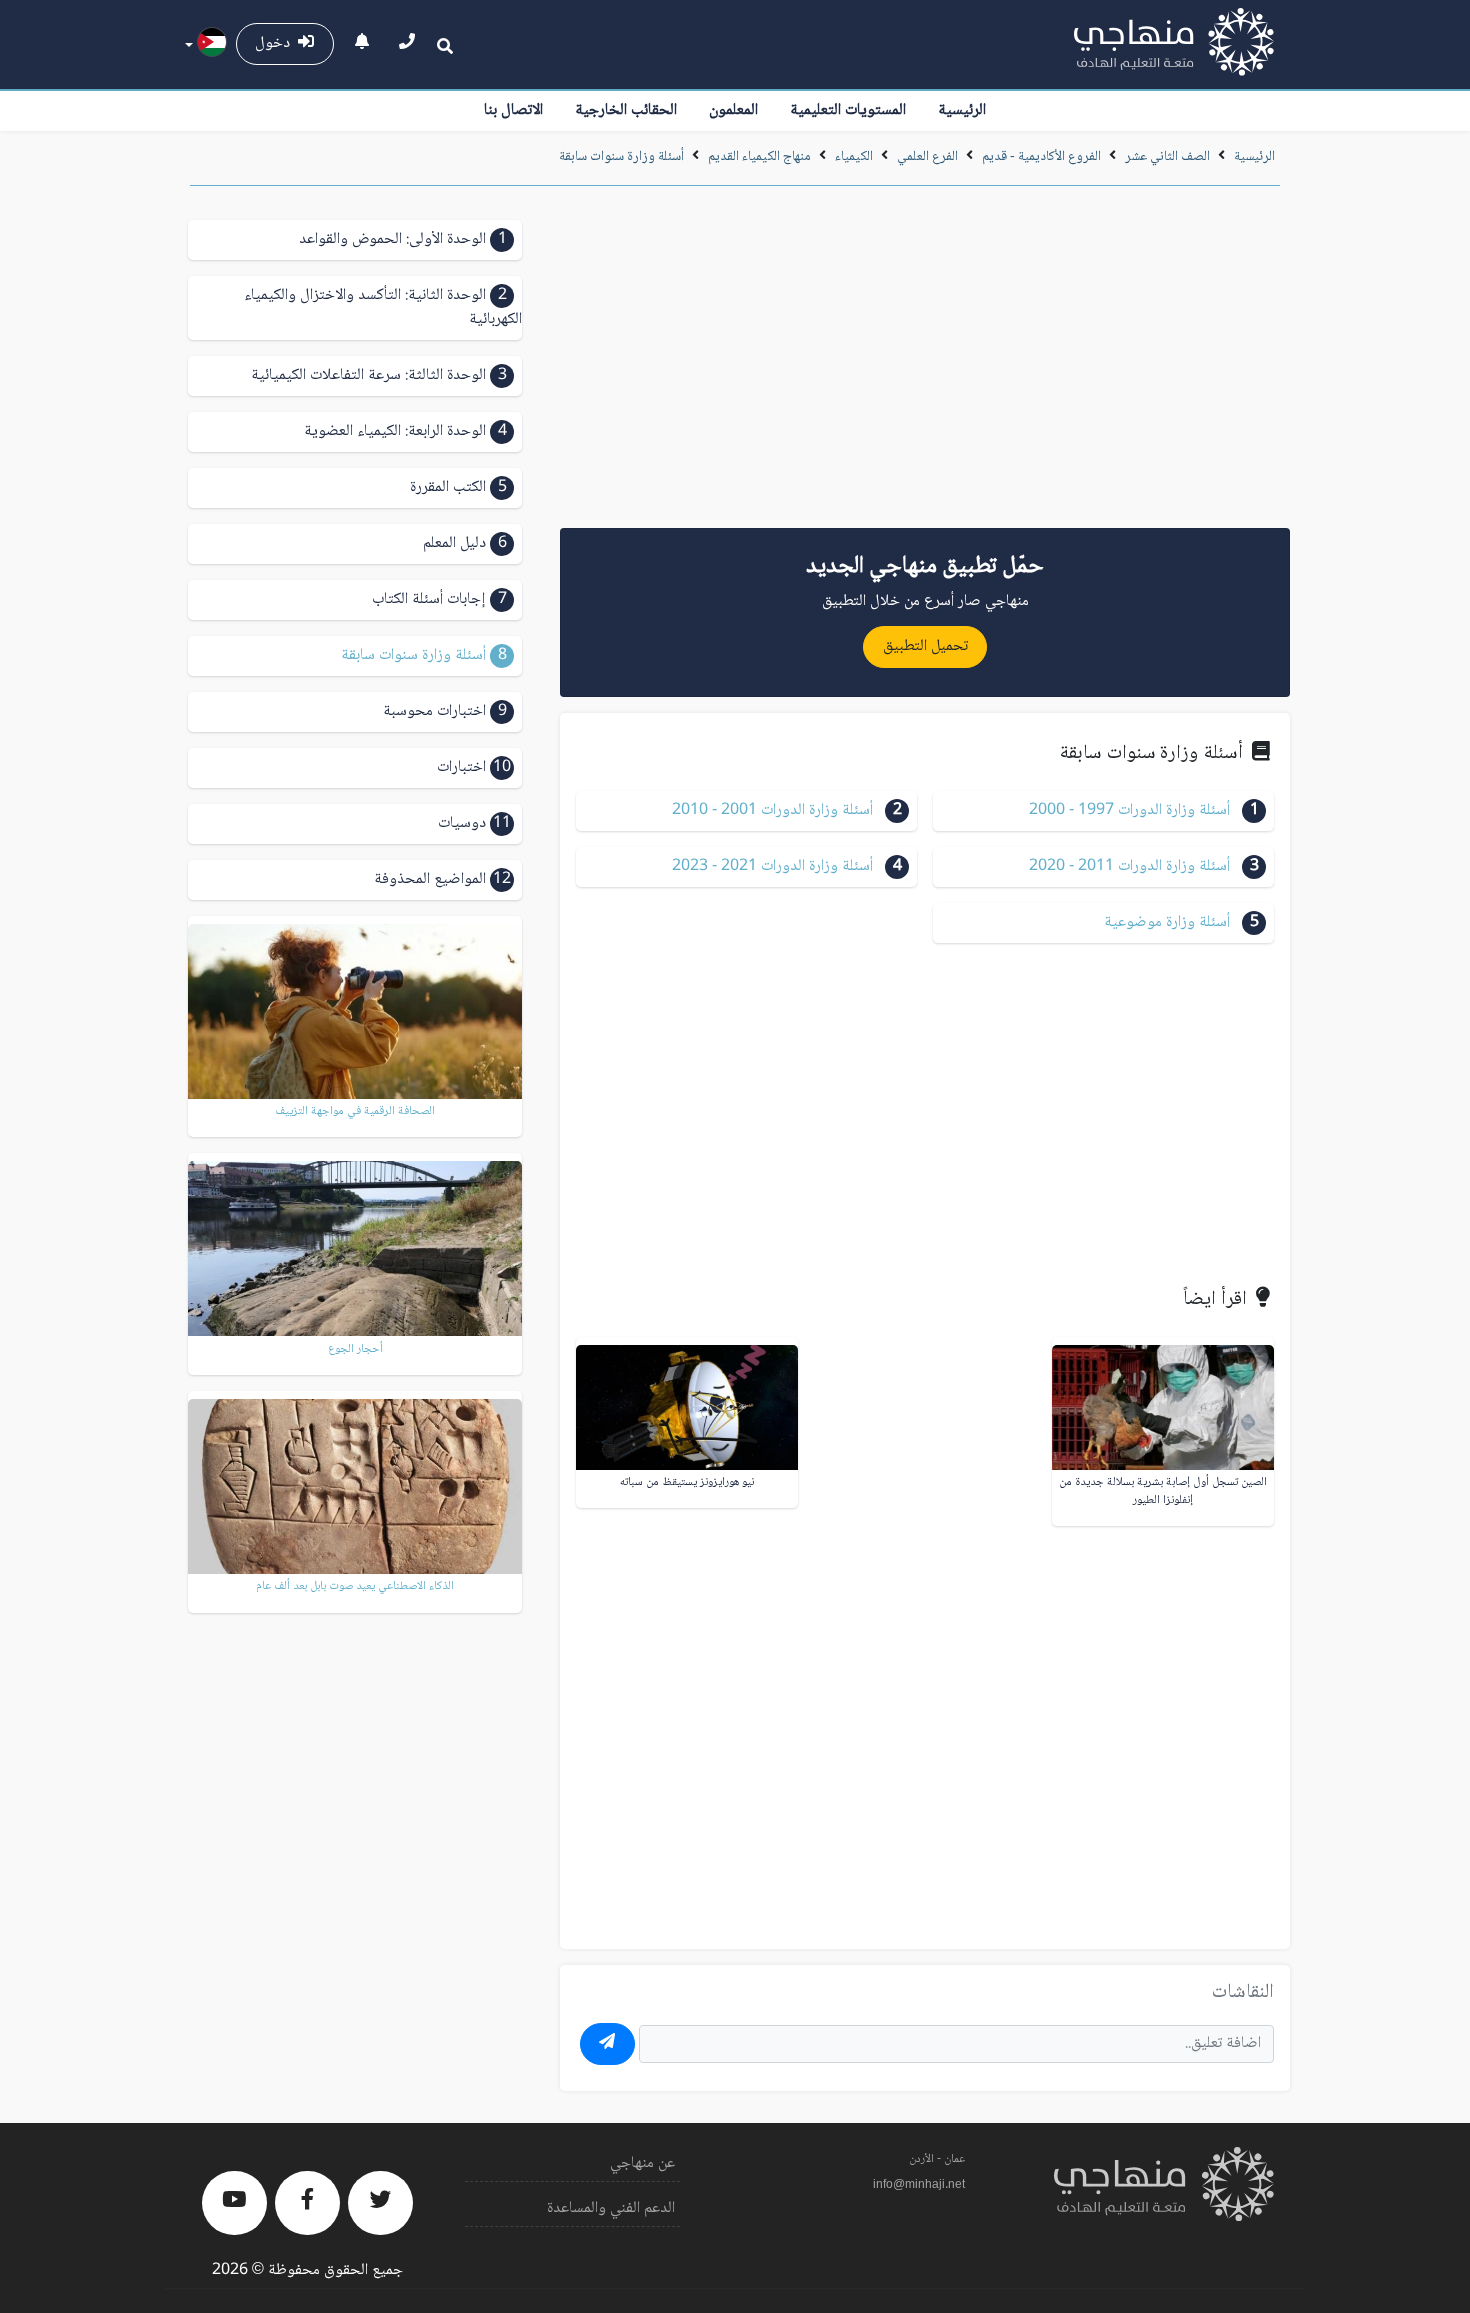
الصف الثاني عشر (1166, 157)
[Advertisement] (925, 364)
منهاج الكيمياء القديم (759, 157)
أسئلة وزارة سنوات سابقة (621, 157)
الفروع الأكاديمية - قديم (1041, 157)
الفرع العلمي (927, 157)
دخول (276, 43)
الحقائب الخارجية (626, 110)
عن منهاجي (642, 2163)
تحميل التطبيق (925, 646)
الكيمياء (854, 157)
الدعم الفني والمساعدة (611, 2208)
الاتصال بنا (513, 110)
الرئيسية (962, 110)
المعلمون (733, 110)
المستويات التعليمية (848, 110)
